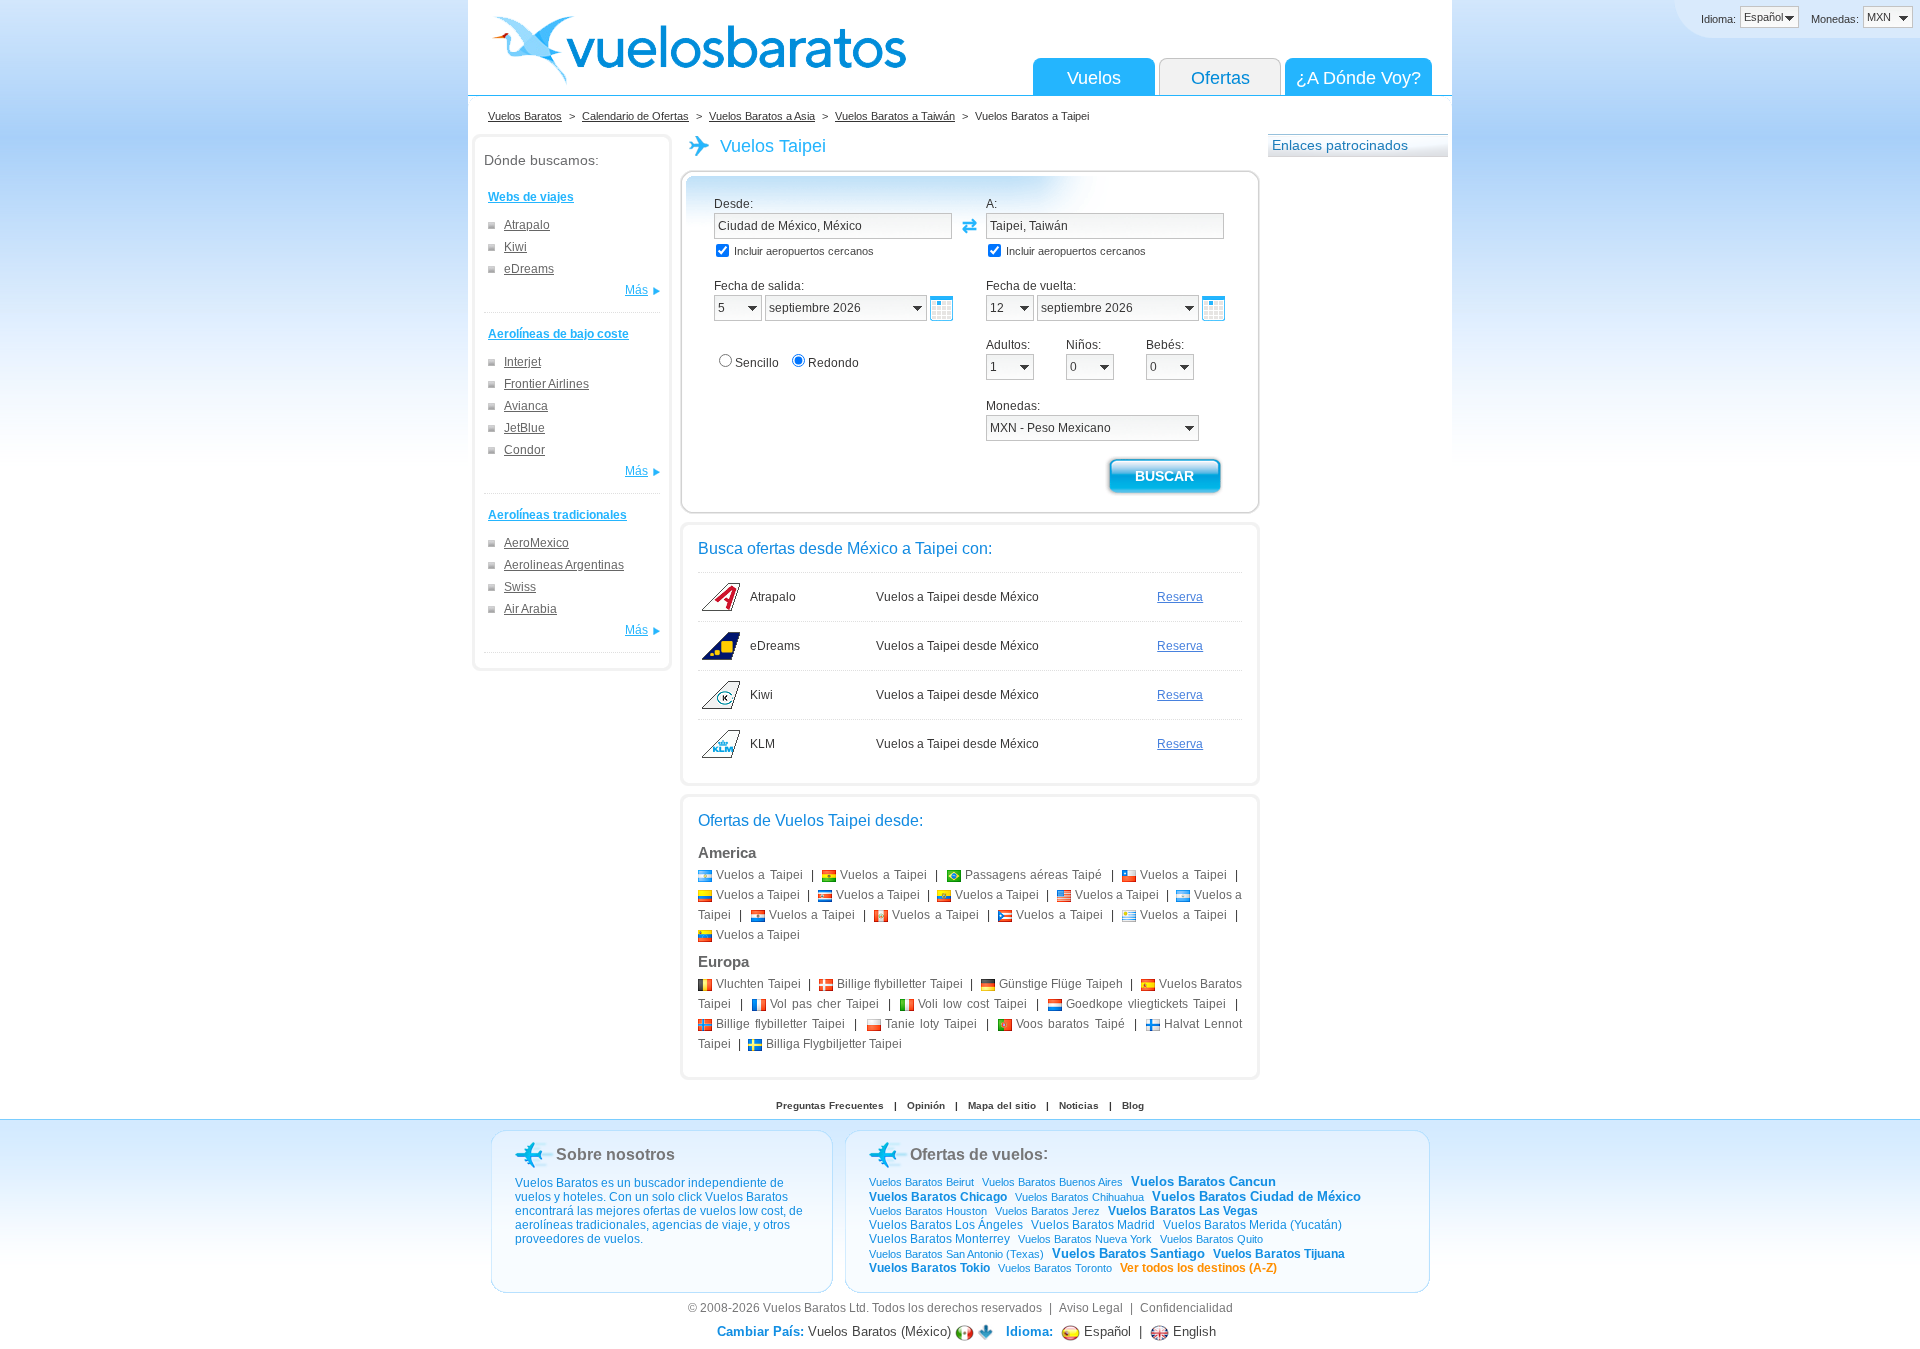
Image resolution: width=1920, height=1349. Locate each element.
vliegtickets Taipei (1146, 1004)
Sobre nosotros (615, 1154)
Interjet (522, 362)
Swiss (520, 587)
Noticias (1079, 1105)
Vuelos (1094, 78)
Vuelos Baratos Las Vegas (1183, 1211)
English (1192, 1331)
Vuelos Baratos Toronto (1055, 1268)
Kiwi (515, 247)
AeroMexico (536, 543)
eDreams (529, 269)
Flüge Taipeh (1061, 984)
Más (636, 290)
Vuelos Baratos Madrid (1093, 1225)
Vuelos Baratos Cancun (1203, 1181)
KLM (762, 744)
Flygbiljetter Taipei (834, 1044)
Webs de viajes (531, 197)
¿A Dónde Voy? (1358, 78)
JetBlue (524, 428)
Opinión (926, 1105)
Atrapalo (527, 225)
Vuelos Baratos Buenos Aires (1052, 1182)
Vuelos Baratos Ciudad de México (1256, 1196)
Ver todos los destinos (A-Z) (1198, 1268)
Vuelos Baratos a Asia (762, 116)
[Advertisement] (1348, 469)
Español (1105, 1331)
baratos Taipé (1070, 1024)
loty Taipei (931, 1024)
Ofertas (1220, 78)
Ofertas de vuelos (976, 1154)
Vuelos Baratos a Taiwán (895, 116)
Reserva (1180, 597)
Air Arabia (530, 609)
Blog (1133, 1105)
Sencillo (757, 363)
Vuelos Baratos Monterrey (939, 1239)
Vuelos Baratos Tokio (929, 1268)
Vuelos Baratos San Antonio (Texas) (956, 1254)
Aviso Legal (1091, 1308)
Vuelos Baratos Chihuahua (1079, 1197)
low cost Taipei (972, 1004)
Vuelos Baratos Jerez (1047, 1211)
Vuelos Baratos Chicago (938, 1197)
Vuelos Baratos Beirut (921, 1182)
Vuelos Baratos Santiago (1128, 1253)
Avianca (526, 406)
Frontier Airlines (546, 384)
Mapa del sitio (1002, 1105)
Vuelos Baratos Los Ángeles (946, 1225)
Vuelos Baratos (525, 116)
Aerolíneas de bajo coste (558, 334)
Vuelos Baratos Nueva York (1085, 1239)
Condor (524, 450)
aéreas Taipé (1034, 875)
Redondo (833, 363)
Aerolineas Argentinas (564, 565)
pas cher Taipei (824, 1004)
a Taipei (759, 875)
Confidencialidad (1186, 1308)
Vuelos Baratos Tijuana (1279, 1254)
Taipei (758, 984)
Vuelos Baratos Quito (1211, 1239)
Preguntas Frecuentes (830, 1105)
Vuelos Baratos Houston (928, 1211)
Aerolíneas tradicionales (557, 515)
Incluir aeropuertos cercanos (804, 251)
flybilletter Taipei (900, 984)
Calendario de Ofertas (635, 116)
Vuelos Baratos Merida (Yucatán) (1252, 1225)
